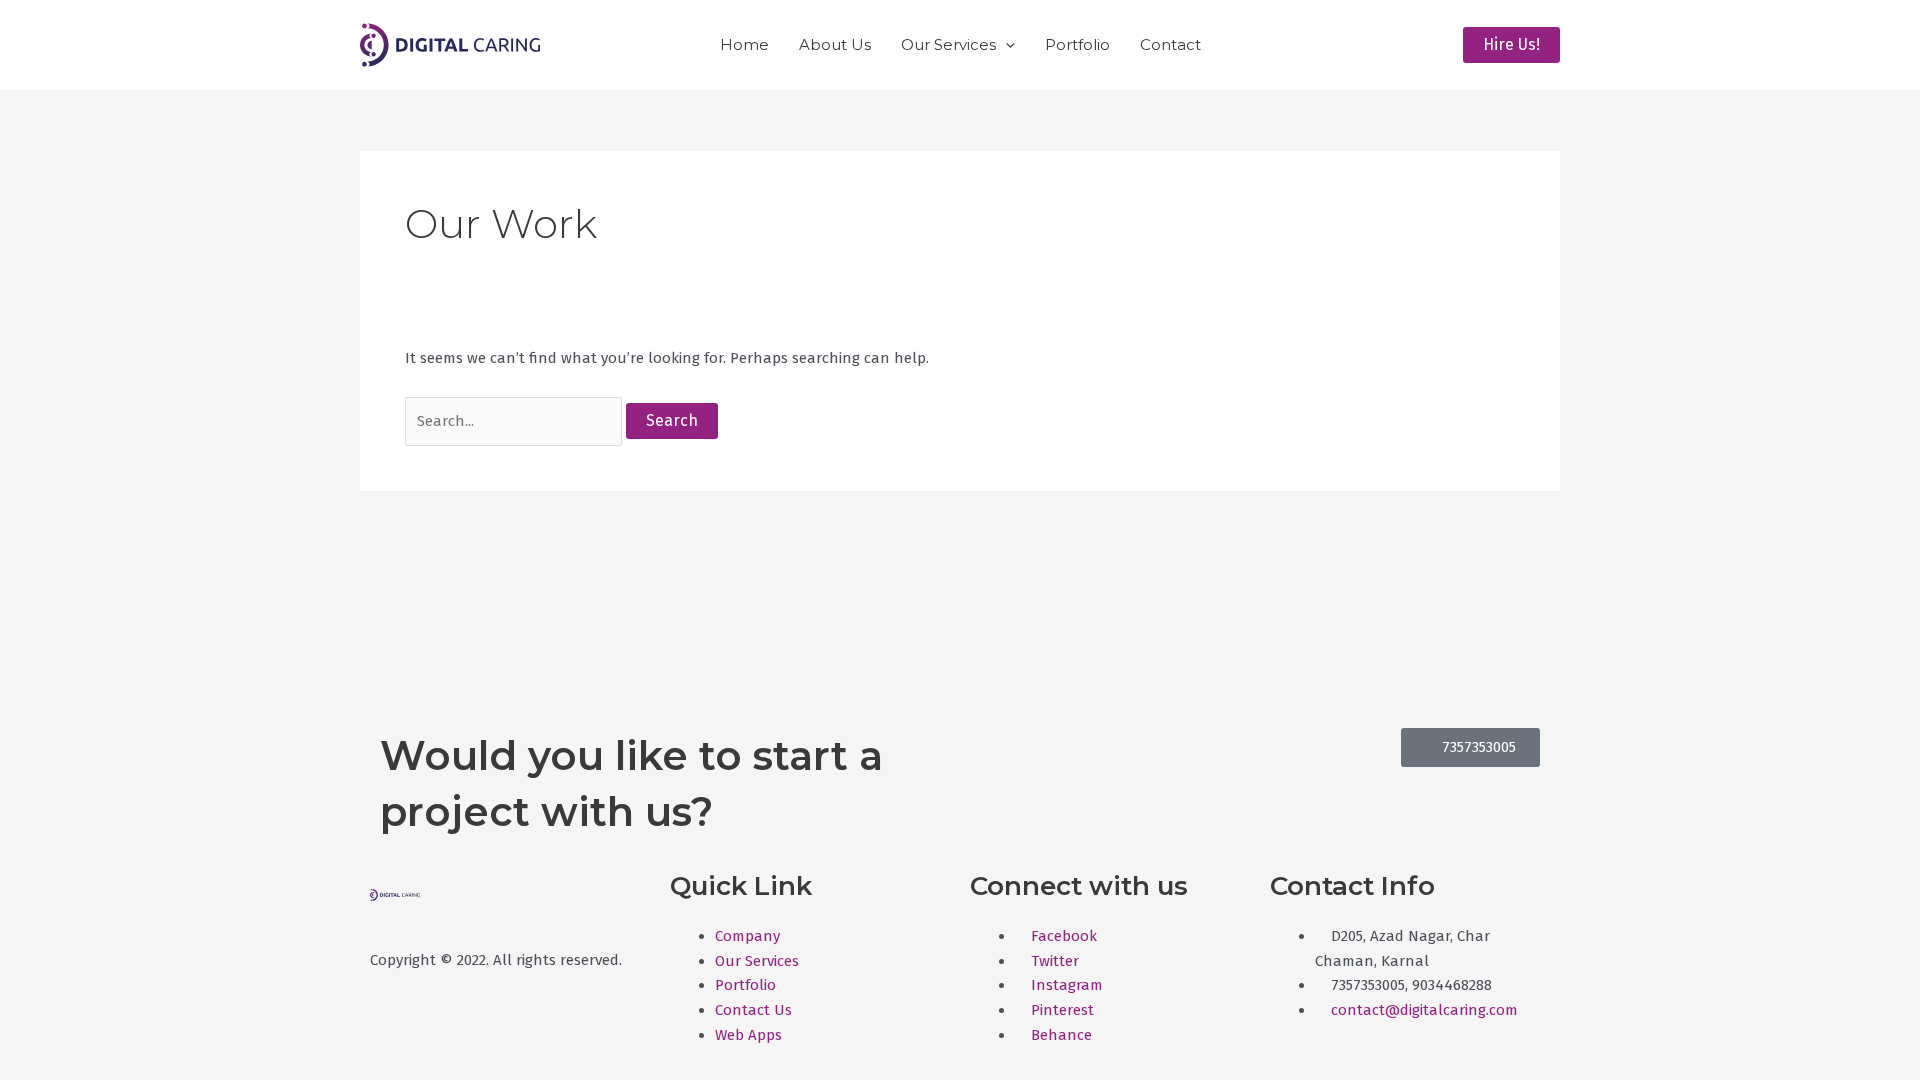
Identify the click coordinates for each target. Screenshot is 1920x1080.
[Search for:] (515, 421)
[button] (1005, 45)
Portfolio (1077, 44)
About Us (835, 44)
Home (744, 44)
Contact (1170, 44)
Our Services (948, 44)
